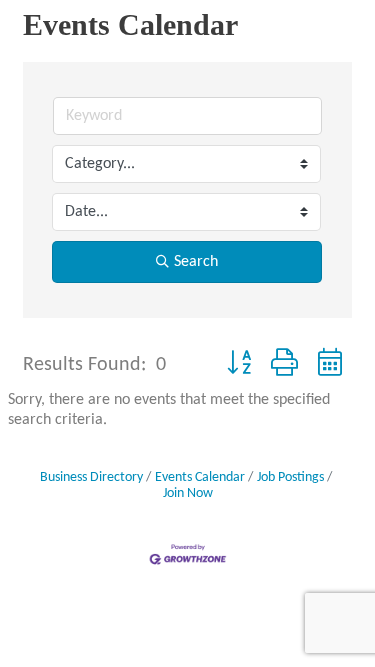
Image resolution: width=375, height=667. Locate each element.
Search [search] (196, 262)
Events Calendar (200, 477)
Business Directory (91, 477)
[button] (239, 365)
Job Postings (290, 477)
